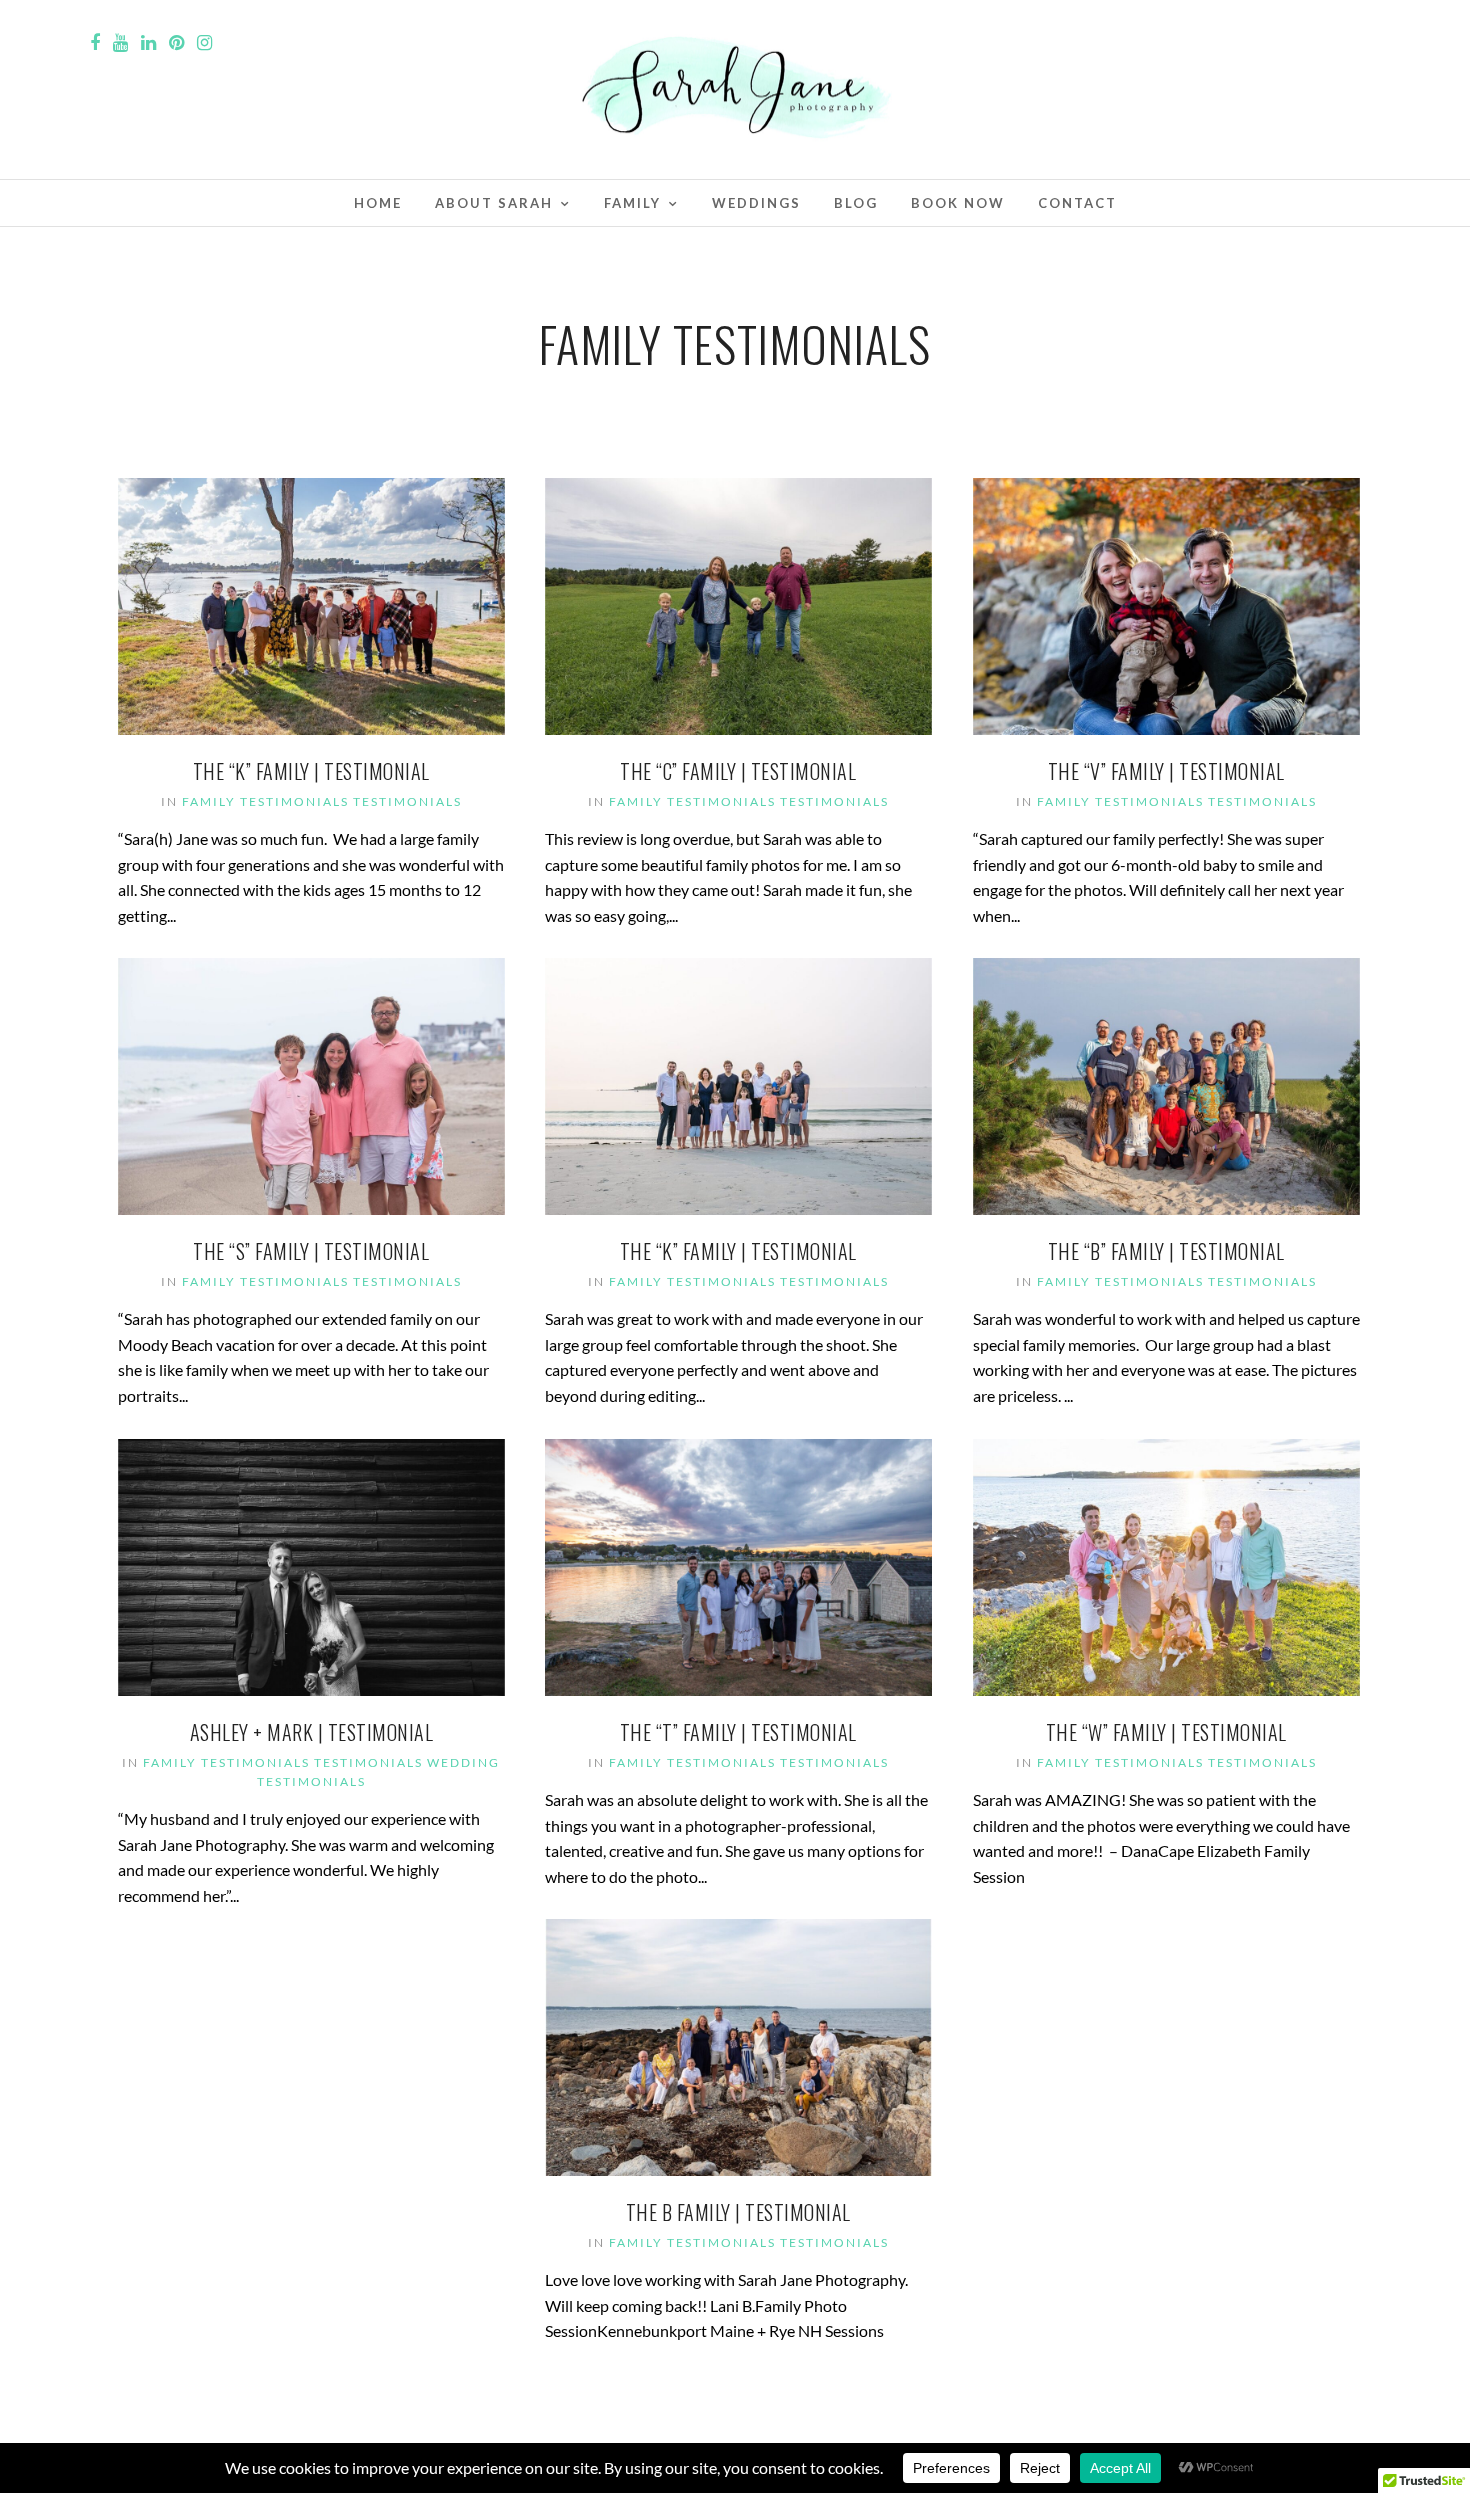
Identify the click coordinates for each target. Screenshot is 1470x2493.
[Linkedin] (148, 43)
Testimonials (407, 801)
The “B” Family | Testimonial (1166, 1251)
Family (632, 203)
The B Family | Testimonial (738, 2212)
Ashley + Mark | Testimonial (312, 1732)
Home (378, 203)
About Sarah (494, 203)
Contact (1077, 203)
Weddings (756, 203)
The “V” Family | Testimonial (1166, 771)
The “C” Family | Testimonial (738, 771)
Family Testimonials (265, 801)
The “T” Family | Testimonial (738, 1732)
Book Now (958, 203)
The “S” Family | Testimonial (311, 1251)
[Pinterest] (176, 43)
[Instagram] (204, 43)
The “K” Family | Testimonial (311, 771)
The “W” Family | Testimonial (1166, 1732)
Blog (856, 203)
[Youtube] (120, 43)
